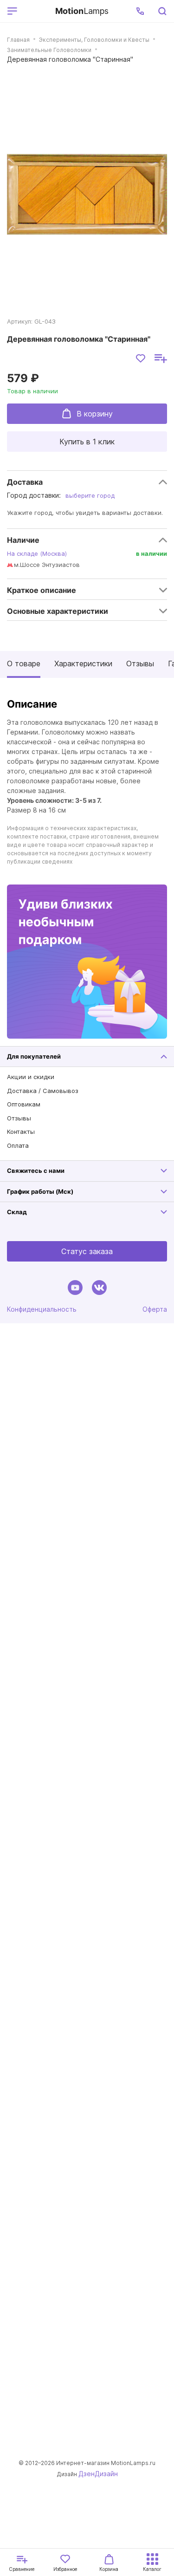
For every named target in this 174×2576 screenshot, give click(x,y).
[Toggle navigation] (35, 11)
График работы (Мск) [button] (40, 1191)
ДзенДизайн (98, 2474)
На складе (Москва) (37, 553)
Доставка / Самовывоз (43, 1091)
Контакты (21, 1132)
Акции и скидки (31, 1077)
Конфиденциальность (42, 1309)
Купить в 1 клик (87, 442)
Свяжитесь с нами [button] (36, 1171)
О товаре (24, 664)
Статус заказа (87, 1251)
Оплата (18, 1145)
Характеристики (83, 664)
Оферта (155, 1309)
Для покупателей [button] (34, 1056)
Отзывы (140, 664)
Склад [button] (17, 1212)
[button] (140, 11)
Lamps (82, 11)
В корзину (95, 414)
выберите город (90, 495)
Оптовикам (24, 1104)
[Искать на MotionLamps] (162, 11)
